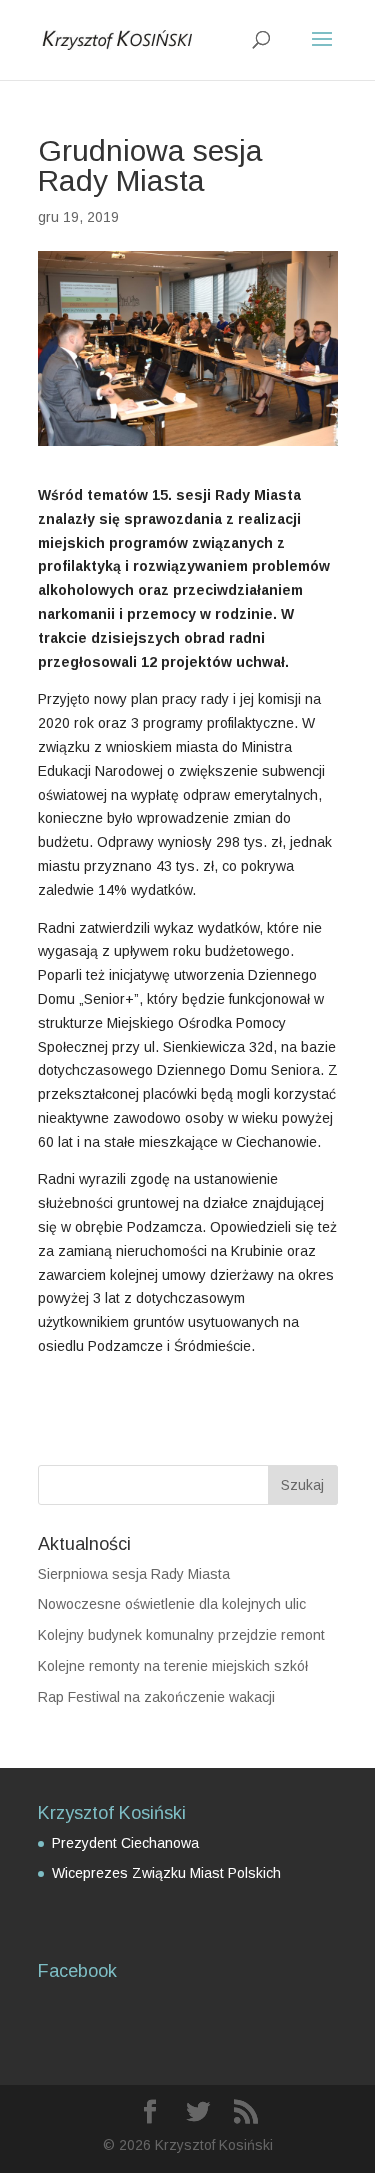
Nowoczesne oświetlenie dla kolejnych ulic (172, 1604)
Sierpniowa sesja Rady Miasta (134, 1574)
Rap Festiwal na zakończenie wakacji (156, 1697)
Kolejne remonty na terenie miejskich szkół (173, 1666)
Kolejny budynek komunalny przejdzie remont (181, 1635)
